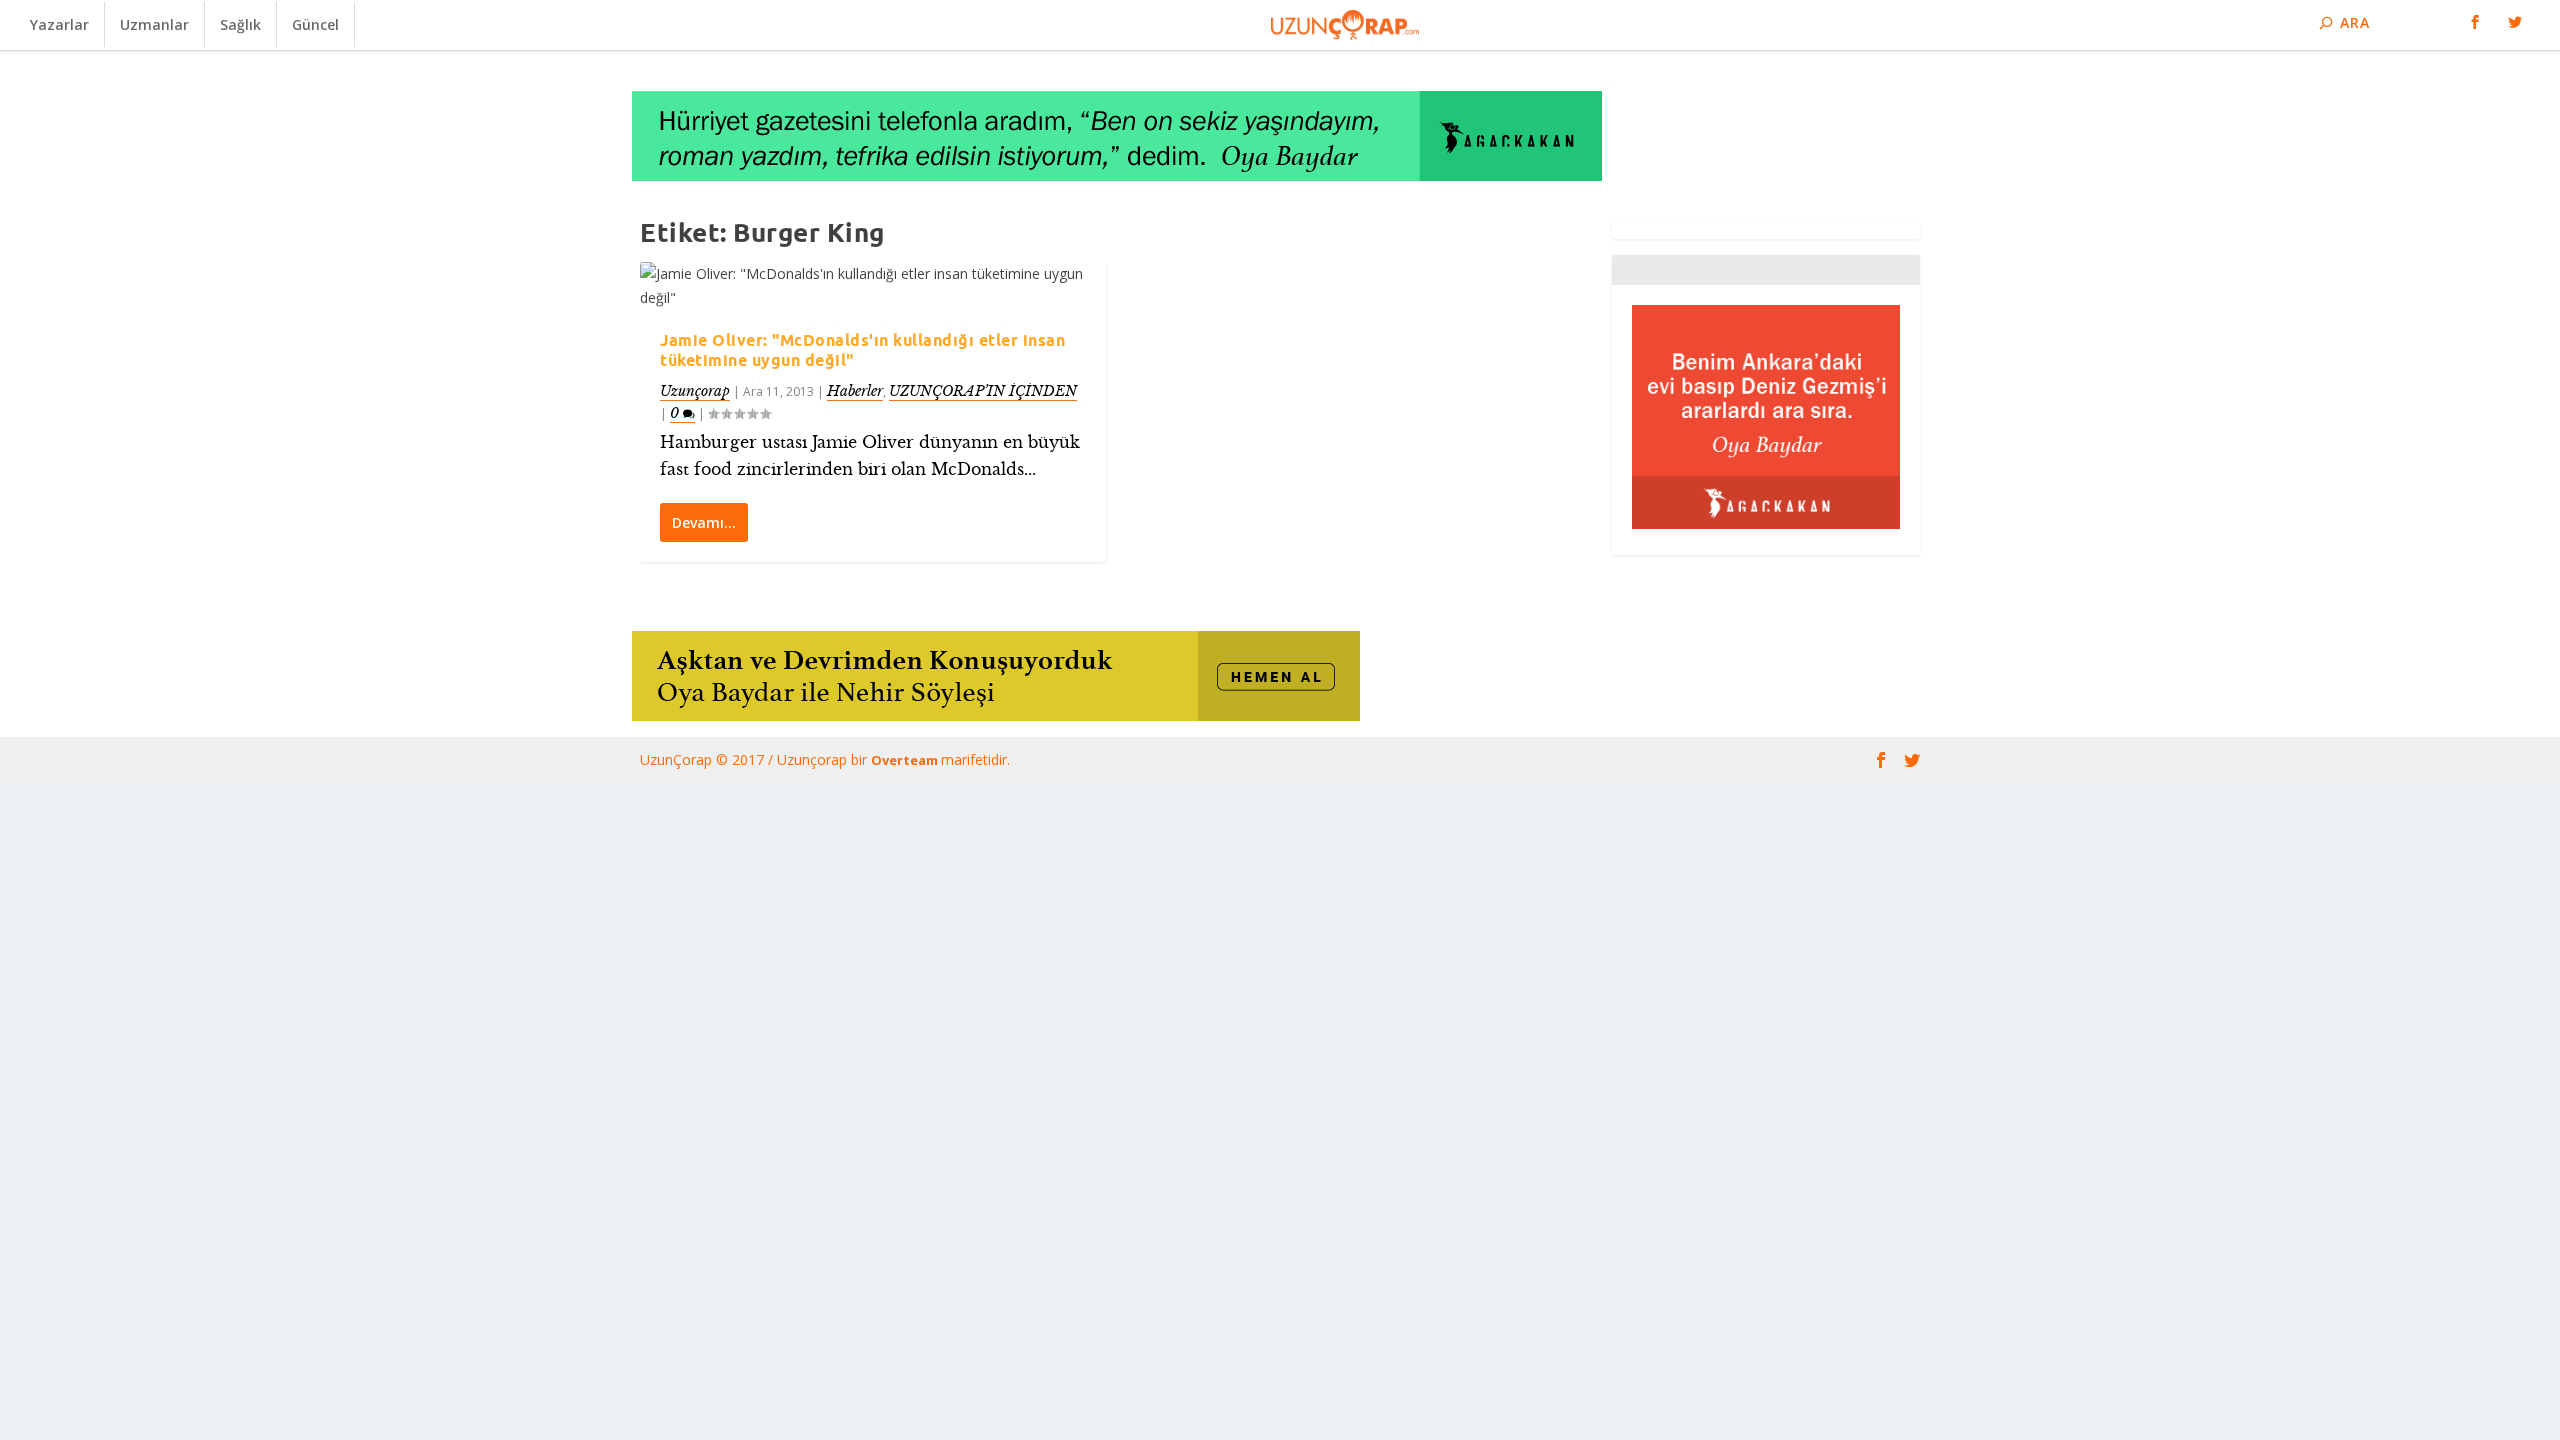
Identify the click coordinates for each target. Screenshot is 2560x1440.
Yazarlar (59, 24)
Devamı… (704, 522)
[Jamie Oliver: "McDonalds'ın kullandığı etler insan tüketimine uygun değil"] (873, 286)
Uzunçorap (695, 391)
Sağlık (240, 24)
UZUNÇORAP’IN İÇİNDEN (983, 391)
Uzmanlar (154, 24)
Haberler (855, 391)
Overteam (906, 760)
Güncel (315, 24)
